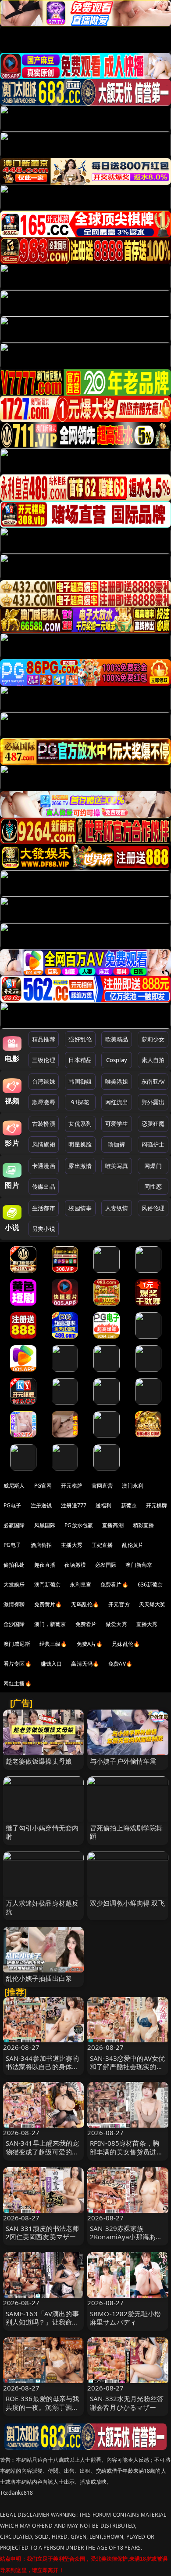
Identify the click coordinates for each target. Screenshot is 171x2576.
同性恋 (153, 1186)
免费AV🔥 (120, 1664)
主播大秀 (72, 1545)
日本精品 (80, 1060)
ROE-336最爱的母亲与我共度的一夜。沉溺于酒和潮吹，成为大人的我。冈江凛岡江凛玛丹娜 (43, 2411)
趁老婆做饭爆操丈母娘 (39, 1761)
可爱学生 (117, 1124)
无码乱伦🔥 (85, 1604)
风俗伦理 (153, 1208)
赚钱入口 (52, 1664)
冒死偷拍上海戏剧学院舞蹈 (126, 1832)
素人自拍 (153, 1060)
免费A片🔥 (90, 1644)
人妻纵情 (117, 1208)
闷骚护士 (153, 1144)
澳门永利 (133, 1486)
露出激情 (80, 1166)
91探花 (80, 1102)
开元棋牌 (72, 1486)
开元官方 (119, 1604)
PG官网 (43, 1486)
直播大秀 (147, 1624)
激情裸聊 (14, 1604)
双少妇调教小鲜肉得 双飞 (127, 1903)
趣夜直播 (45, 1565)
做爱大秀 (116, 1624)
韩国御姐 (80, 1081)
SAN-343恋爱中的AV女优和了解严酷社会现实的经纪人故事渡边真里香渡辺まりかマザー (127, 2071)
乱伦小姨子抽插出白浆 (39, 1978)
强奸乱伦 (80, 1039)
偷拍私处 (14, 1565)
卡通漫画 (44, 1166)
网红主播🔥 (18, 1683)
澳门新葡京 (139, 1565)
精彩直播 (144, 1525)
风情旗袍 (44, 1144)
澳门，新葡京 (50, 1624)
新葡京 (129, 1505)
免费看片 (86, 1624)
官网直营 (102, 1486)
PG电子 (12, 1505)
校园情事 (80, 1208)
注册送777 (74, 1505)
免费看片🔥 (114, 1585)
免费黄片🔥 (48, 1604)
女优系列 (80, 1124)
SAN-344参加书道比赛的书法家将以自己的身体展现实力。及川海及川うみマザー (43, 2071)
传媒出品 (44, 1186)
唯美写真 (117, 1166)
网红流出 (117, 1102)
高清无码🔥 (85, 1664)
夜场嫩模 (75, 1565)
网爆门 (153, 1166)
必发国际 (106, 1565)
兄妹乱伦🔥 (126, 1644)
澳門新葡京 (48, 1585)
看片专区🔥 (18, 1664)
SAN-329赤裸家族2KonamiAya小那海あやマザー (126, 2237)
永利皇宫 (80, 1585)
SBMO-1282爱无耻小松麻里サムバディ (125, 2318)
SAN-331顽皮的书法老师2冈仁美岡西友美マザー (43, 2232)
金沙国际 (14, 1624)
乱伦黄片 (133, 1545)
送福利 (103, 1505)
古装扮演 (44, 1124)
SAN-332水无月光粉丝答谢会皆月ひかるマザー (127, 2403)
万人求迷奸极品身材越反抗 (42, 1907)
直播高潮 (113, 1525)
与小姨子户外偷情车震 (123, 1761)
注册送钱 (41, 1505)
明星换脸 (80, 1144)
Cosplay (117, 1060)
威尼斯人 (14, 1486)
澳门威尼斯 (17, 1644)
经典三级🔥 (53, 1644)
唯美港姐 (117, 1081)
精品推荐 (44, 1039)
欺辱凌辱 (44, 1102)
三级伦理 (44, 1060)
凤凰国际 (45, 1525)
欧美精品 (117, 1039)
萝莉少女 (153, 1039)
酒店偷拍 (41, 1545)
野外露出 (153, 1102)
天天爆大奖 (152, 1604)
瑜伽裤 (116, 1144)
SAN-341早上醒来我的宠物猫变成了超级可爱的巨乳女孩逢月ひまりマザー (43, 2151)
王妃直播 (102, 1545)
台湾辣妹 (44, 1081)
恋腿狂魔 (153, 1124)
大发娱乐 (14, 1585)
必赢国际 (14, 1525)
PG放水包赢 (79, 1525)
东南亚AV (153, 1081)
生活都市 (44, 1208)
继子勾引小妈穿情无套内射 (42, 1832)
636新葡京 (150, 1585)
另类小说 (44, 1229)
